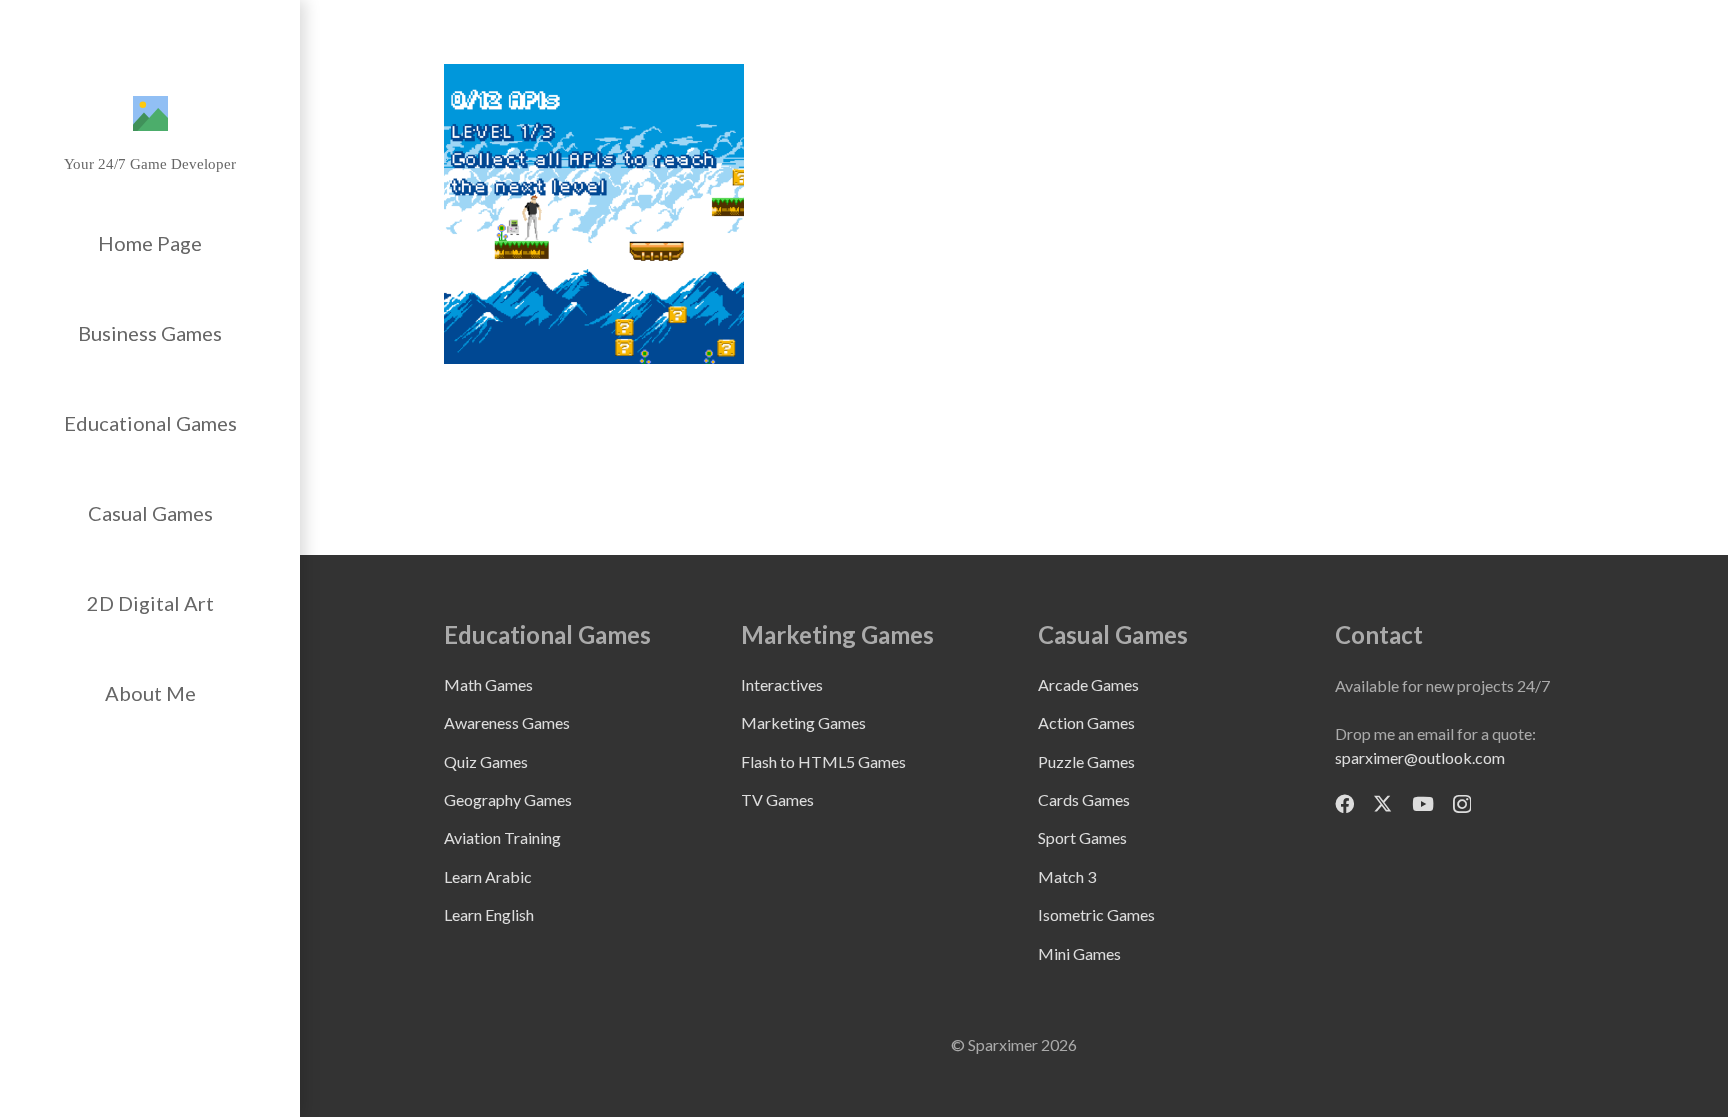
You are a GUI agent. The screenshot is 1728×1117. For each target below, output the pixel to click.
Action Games (1086, 722)
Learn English (489, 914)
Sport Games (1082, 837)
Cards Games (1084, 799)
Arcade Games (1088, 684)
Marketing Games (803, 722)
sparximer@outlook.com (1420, 757)
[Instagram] (1462, 804)
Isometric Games (1096, 914)
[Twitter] (1382, 803)
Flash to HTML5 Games (823, 761)
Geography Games (508, 799)
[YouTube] (1423, 803)
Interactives (782, 684)
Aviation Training (502, 837)
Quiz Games (486, 761)
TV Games (777, 799)
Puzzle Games (1086, 761)
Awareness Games (507, 722)
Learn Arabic (488, 876)
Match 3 (1067, 876)
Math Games (488, 684)
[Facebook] (1344, 803)
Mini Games (1079, 953)
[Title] (150, 113)
